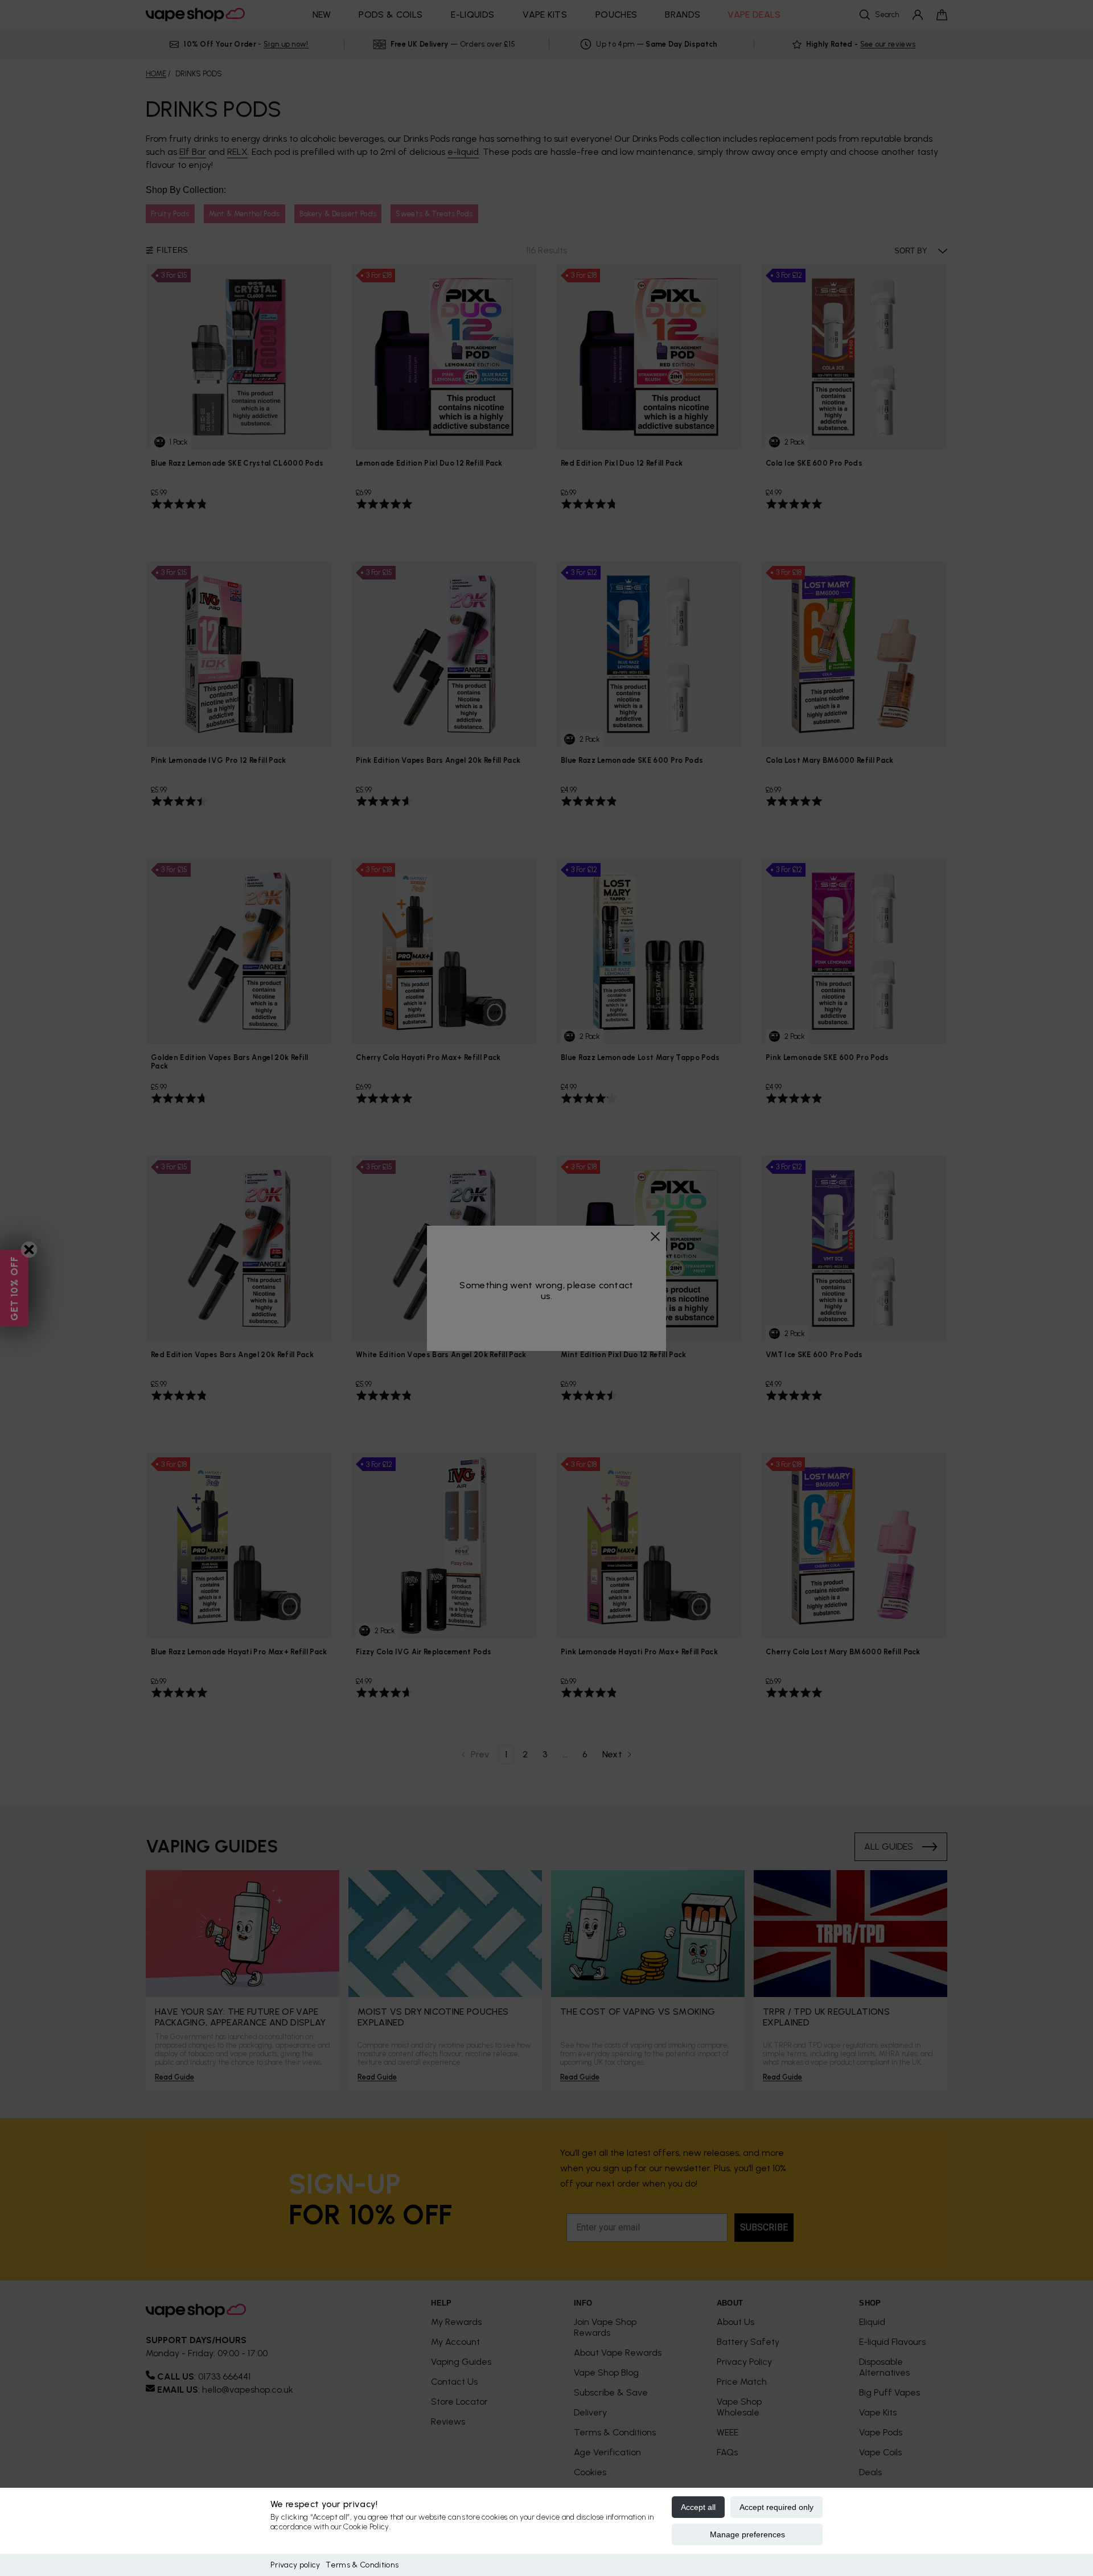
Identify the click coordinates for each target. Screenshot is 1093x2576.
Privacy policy (295, 2565)
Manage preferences (747, 2534)
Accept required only (776, 2507)
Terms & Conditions (362, 2565)
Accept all (698, 2507)
